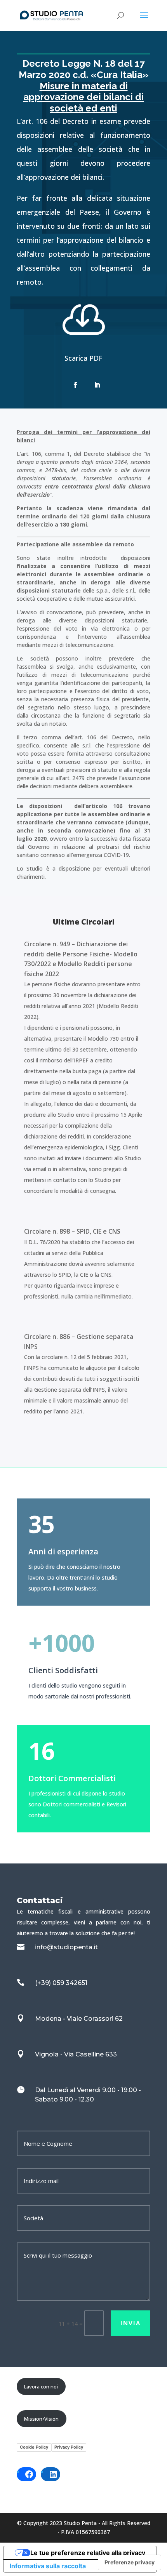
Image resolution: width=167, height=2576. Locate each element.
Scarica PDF (83, 358)
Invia (130, 2323)
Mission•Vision (41, 2419)
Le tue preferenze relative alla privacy (88, 2553)
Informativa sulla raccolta (48, 2566)
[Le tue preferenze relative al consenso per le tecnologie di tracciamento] (130, 2562)
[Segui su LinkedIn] (97, 385)
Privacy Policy (69, 2447)
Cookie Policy (34, 2447)
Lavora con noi (41, 2387)
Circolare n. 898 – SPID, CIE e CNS (72, 1231)
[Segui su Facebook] (75, 385)
